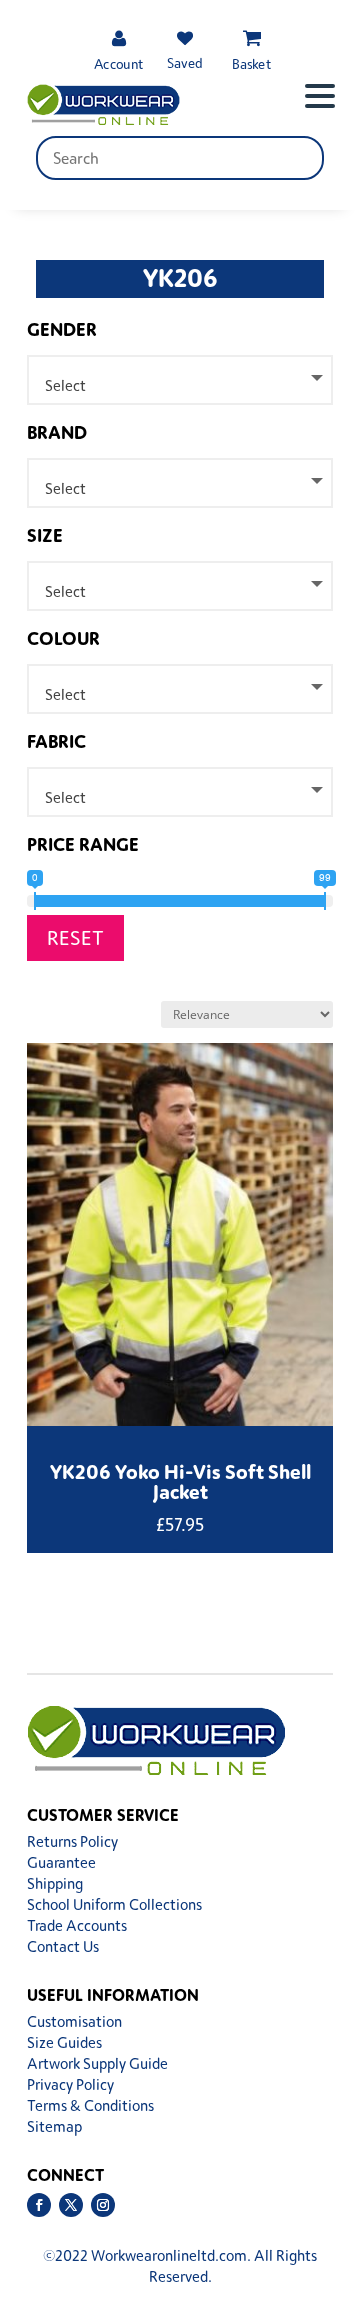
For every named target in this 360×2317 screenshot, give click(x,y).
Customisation (74, 2021)
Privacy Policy (70, 2084)
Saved (185, 62)
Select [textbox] (65, 385)
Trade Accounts (77, 1925)
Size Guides (64, 2042)
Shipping (55, 1883)
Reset (75, 937)
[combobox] (180, 380)
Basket (251, 63)
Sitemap (54, 2126)
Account (118, 63)
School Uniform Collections (114, 1904)
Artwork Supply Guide (97, 2063)
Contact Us (63, 1946)
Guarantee (61, 1862)
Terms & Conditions (90, 2105)
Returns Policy (72, 1841)
